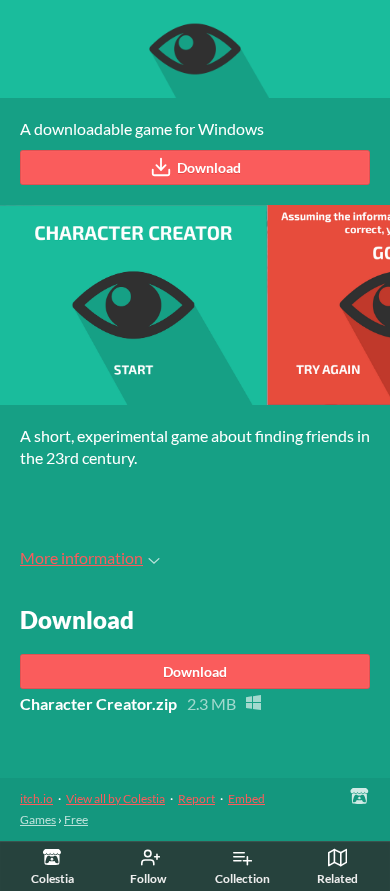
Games (38, 819)
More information (81, 557)
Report (196, 798)
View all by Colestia (115, 798)
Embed (246, 798)
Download (209, 167)
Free (76, 819)
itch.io (36, 798)
